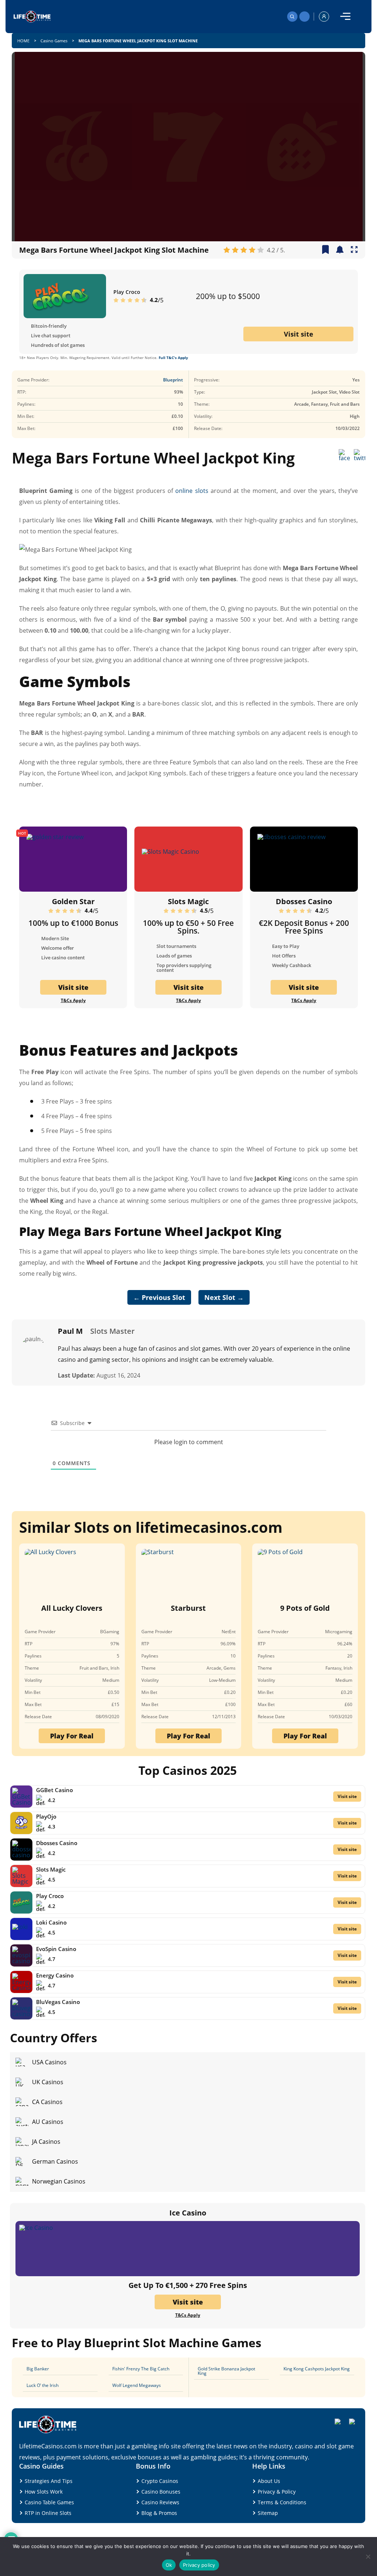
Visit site (299, 334)
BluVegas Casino (58, 2002)
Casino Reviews (160, 2502)
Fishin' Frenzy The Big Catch (141, 2369)
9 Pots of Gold (305, 1608)
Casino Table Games (49, 2502)
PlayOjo (46, 1816)
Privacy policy (199, 2565)
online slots (192, 491)
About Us (269, 2481)
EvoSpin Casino (56, 1949)
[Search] (292, 17)
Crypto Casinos (160, 2481)
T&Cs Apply (73, 1001)
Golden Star (73, 901)
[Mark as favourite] (340, 250)
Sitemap (268, 2513)
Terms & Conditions (282, 2502)
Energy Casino (55, 1975)
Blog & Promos (159, 2513)
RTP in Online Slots (48, 2513)
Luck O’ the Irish (43, 2385)
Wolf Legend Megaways (137, 2385)
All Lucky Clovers (72, 1608)
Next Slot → (224, 1297)
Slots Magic (188, 901)
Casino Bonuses (161, 2492)
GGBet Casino (54, 1790)
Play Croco (127, 292)
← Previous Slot (159, 1297)
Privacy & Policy (277, 2492)
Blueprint (173, 380)
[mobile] (345, 17)
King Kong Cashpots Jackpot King (317, 2369)
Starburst (188, 1608)
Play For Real (72, 1736)
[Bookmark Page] (325, 250)
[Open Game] (354, 250)
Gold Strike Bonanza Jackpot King (226, 2371)
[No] (368, 2557)
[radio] (227, 250)
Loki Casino (51, 1922)
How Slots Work (44, 2492)
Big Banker (38, 2369)
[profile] (324, 17)
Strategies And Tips (49, 2481)
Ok (169, 2565)
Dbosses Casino (304, 901)
